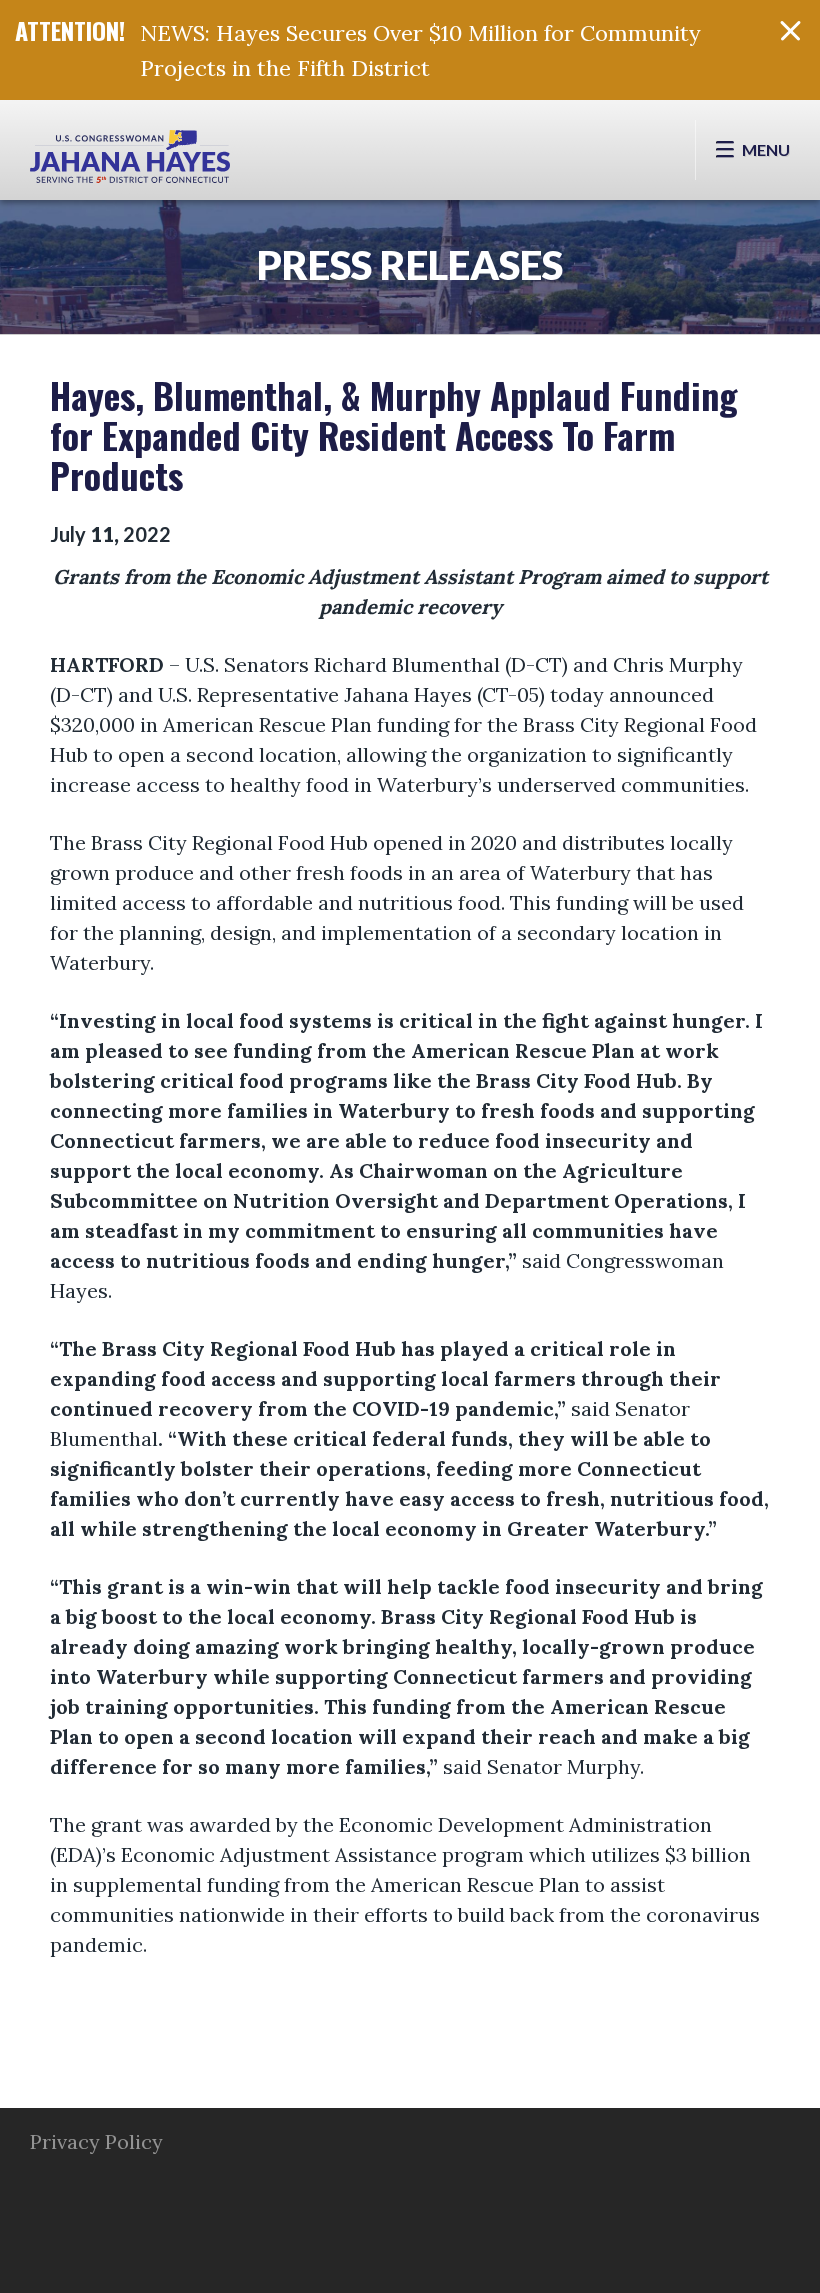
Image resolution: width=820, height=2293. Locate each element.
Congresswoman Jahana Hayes (130, 160)
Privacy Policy (96, 2141)
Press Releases (410, 265)
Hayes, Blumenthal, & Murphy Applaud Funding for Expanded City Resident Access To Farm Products (394, 434)
